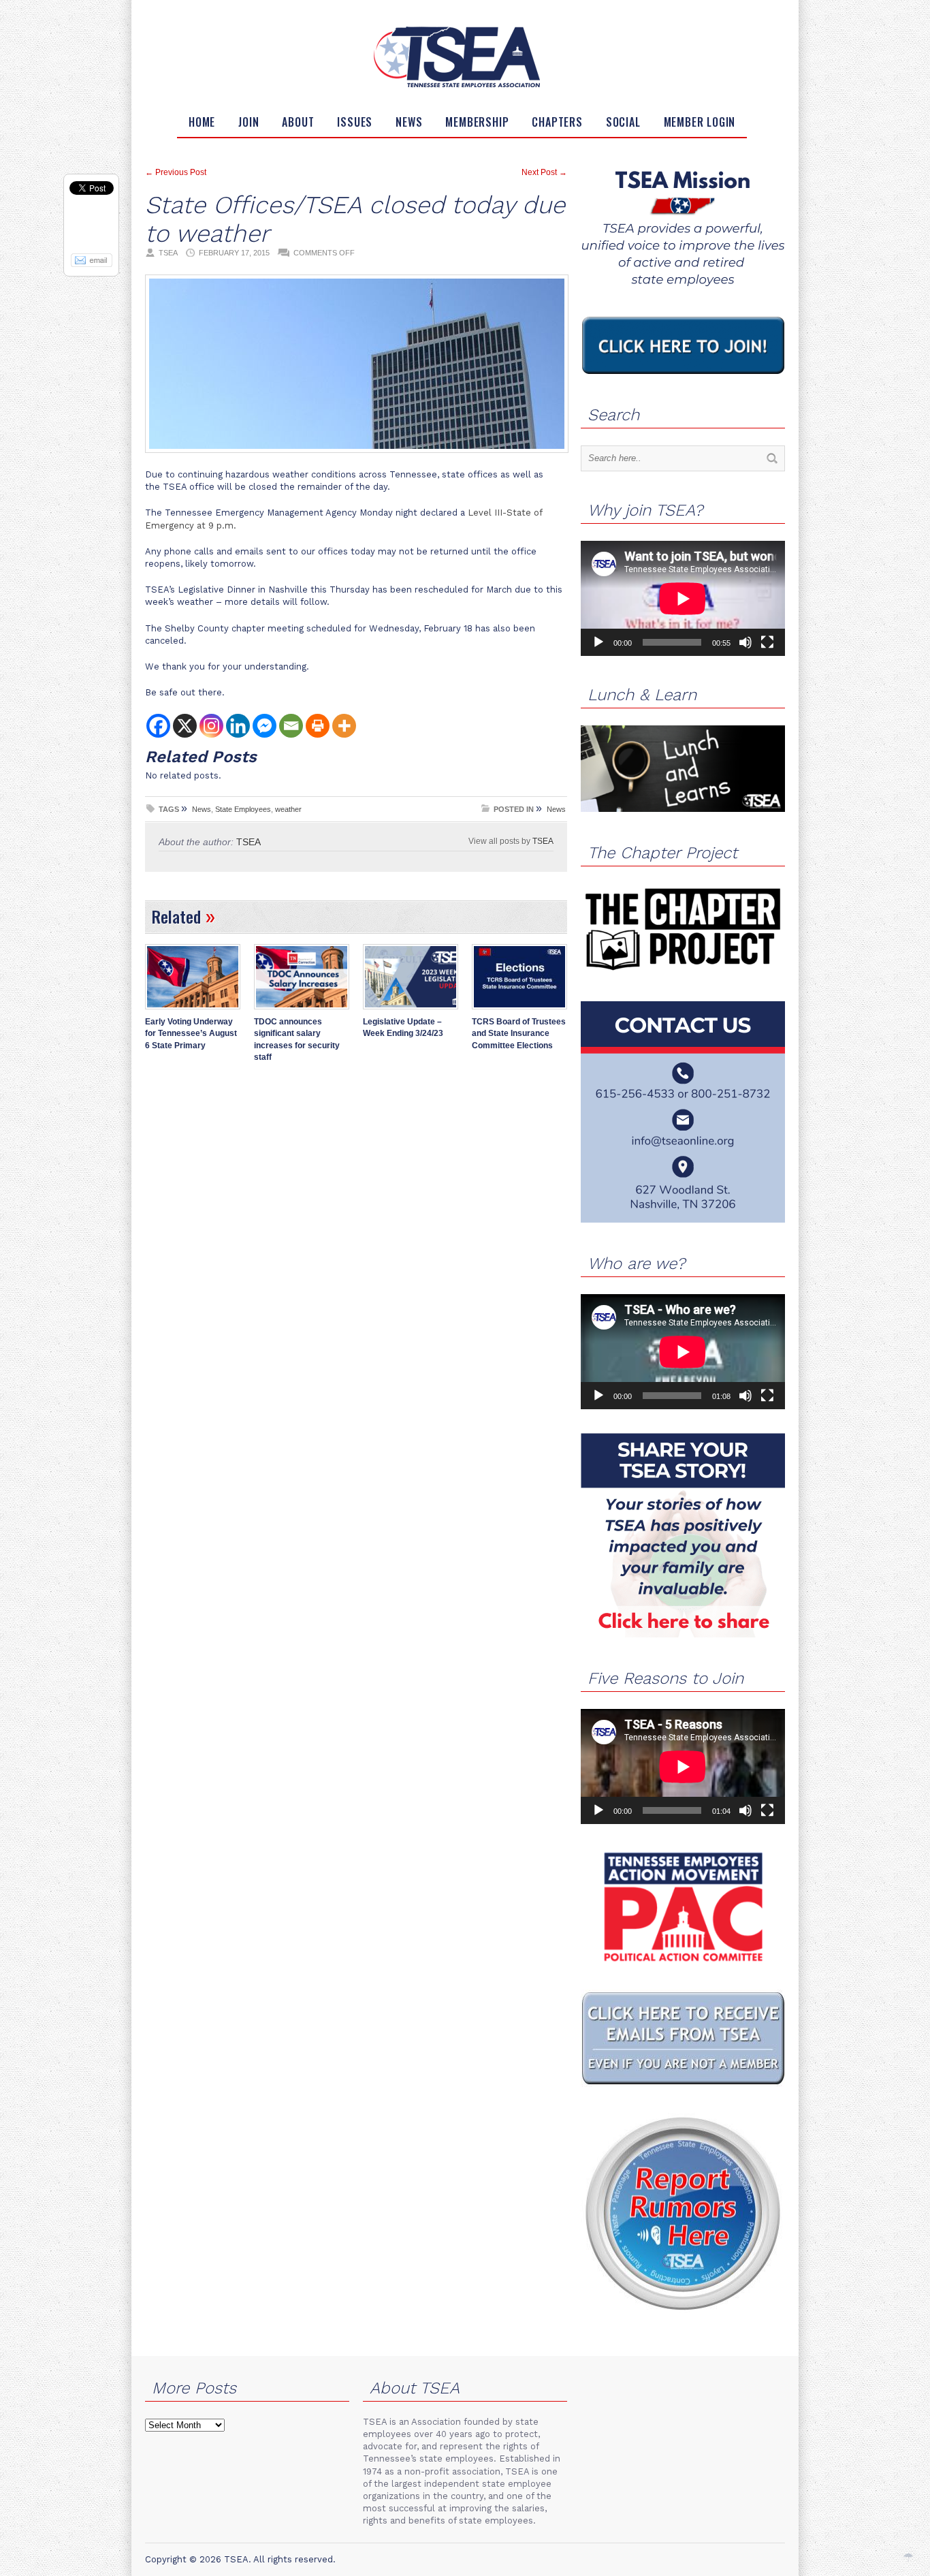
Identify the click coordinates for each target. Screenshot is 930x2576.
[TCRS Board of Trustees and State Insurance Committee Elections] (519, 1011)
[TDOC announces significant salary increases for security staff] (302, 1011)
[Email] (291, 726)
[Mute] (745, 642)
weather (288, 809)
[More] (344, 726)
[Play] (598, 642)
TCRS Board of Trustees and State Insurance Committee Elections (519, 1034)
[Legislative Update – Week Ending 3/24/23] (411, 1011)
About (298, 122)
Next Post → (544, 172)
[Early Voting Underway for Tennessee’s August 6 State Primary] (193, 1011)
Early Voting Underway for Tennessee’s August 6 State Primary (191, 1034)
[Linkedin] (238, 726)
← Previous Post (176, 172)
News (409, 122)
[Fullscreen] (767, 642)
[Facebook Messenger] (264, 726)
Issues (355, 122)
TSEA (543, 841)
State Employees (243, 809)
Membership (477, 122)
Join (248, 122)
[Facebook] (158, 726)
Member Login (700, 122)
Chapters (557, 122)
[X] (185, 726)
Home (202, 122)
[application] (683, 598)
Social (623, 122)
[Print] (318, 726)
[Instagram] (211, 726)
